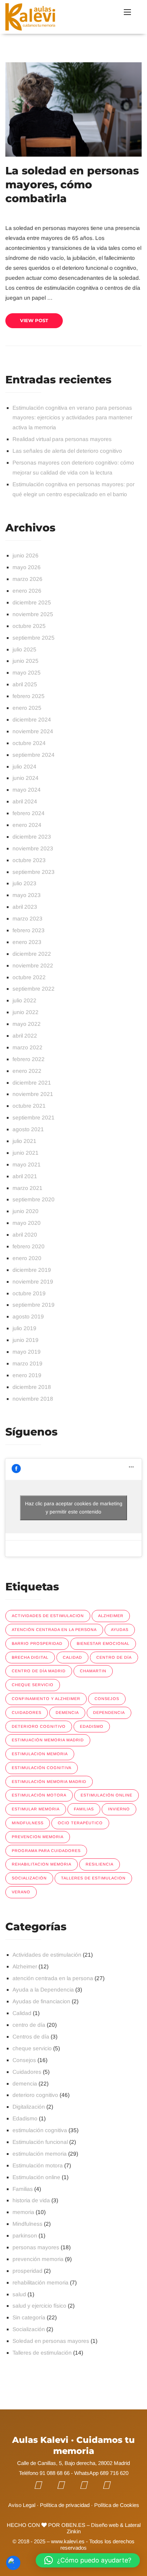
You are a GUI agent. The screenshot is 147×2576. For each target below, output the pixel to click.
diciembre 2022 (32, 954)
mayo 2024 (27, 790)
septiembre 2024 (34, 755)
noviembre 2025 (33, 614)
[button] (88, 2560)
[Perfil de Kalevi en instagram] (88, 2485)
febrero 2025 (29, 696)
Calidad (22, 2013)
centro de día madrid (39, 1671)
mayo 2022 (27, 1024)
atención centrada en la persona (53, 1978)
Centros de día (31, 2037)
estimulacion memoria (40, 1754)
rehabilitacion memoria (42, 1864)
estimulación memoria (40, 2154)
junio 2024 (26, 778)
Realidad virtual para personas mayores (62, 439)
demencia (67, 1712)
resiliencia (100, 1864)
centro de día (114, 1657)
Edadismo (92, 1726)
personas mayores (36, 2247)
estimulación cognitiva (40, 2130)
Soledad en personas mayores (51, 2341)
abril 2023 (25, 907)
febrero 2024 (29, 813)
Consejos (24, 2060)
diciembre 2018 (32, 1387)
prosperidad (27, 2271)
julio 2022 (24, 1000)
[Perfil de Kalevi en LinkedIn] (111, 2485)
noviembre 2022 (33, 966)
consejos (107, 1699)
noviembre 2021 (33, 1094)
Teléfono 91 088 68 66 (44, 2473)
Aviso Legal (22, 2505)
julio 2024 (24, 767)
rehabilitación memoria (40, 2283)
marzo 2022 (27, 1047)
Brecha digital (30, 1657)
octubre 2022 (29, 977)
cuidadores (27, 1712)
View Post (34, 320)
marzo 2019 (27, 1363)
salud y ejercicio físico (39, 2306)
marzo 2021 (27, 1188)
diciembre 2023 (32, 837)
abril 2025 (25, 684)
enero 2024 (27, 825)
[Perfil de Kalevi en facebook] (43, 2485)
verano (21, 1892)
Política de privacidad (65, 2505)
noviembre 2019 (33, 1282)
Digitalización (29, 2107)
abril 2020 (25, 1235)
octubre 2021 (29, 1106)
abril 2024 (25, 801)
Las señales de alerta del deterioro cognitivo (67, 451)
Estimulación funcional (40, 2142)
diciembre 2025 (32, 602)
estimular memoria (36, 1809)
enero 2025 (27, 708)
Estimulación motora (39, 1795)
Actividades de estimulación (47, 1955)
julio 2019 (24, 1328)
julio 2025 (24, 649)
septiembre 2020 (34, 1199)
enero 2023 (27, 942)
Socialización (29, 1878)
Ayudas (120, 1630)
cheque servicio (33, 1685)
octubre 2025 (29, 626)
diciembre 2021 (32, 1083)
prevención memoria (38, 2259)
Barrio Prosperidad (37, 1643)
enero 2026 (27, 591)
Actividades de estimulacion (48, 1616)
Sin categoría (29, 2317)
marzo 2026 (27, 579)
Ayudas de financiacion (41, 2001)
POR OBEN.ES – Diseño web (83, 2525)
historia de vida (31, 2200)
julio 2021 (24, 1141)
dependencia (109, 1712)
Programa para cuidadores (46, 1851)
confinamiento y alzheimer (46, 1699)
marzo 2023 (27, 919)
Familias (23, 2189)
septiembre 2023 (34, 872)
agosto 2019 (28, 1316)
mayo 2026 (27, 567)
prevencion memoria (38, 1837)
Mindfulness (28, 1823)
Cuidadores (27, 2072)
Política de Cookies (117, 2505)
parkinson (25, 2236)
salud (19, 2294)
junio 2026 (26, 555)
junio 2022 (26, 1012)
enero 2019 (27, 1375)
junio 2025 (26, 661)
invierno (119, 1809)
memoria (23, 2212)
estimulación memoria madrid (49, 1782)
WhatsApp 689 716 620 (101, 2473)
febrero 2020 (29, 1246)
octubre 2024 (29, 743)
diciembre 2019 (32, 1270)
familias (84, 1809)
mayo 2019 (27, 1352)
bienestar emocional (103, 1643)
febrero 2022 (29, 1059)
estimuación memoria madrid (48, 1740)
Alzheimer (111, 1616)
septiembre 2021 (34, 1118)
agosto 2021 (28, 1129)
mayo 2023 (27, 895)
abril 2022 (25, 1036)
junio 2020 (26, 1211)
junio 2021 (26, 1153)
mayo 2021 (27, 1164)
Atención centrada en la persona (54, 1630)
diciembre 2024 (32, 720)
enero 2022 (27, 1071)
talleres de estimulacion (93, 1878)
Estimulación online (36, 2177)
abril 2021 (25, 1176)
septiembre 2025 (34, 638)
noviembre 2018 (33, 1399)
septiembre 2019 (34, 1305)
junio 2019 (26, 1340)
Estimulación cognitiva (42, 1768)
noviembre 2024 (33, 731)
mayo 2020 (27, 1223)
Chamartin (93, 1671)
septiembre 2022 (34, 989)
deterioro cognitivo (39, 1726)
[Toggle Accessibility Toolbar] (13, 2563)
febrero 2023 (29, 930)
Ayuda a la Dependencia (43, 1990)
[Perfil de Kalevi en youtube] (66, 2485)
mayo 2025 (27, 673)
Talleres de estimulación (42, 2353)
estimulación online (107, 1795)
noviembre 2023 (33, 848)
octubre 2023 (29, 860)
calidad (72, 1657)
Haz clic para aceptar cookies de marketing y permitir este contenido (74, 1508)
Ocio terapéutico (80, 1823)
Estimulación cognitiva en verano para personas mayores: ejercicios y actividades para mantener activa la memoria (72, 418)
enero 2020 (27, 1258)
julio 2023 (24, 883)
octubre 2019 (29, 1293)
